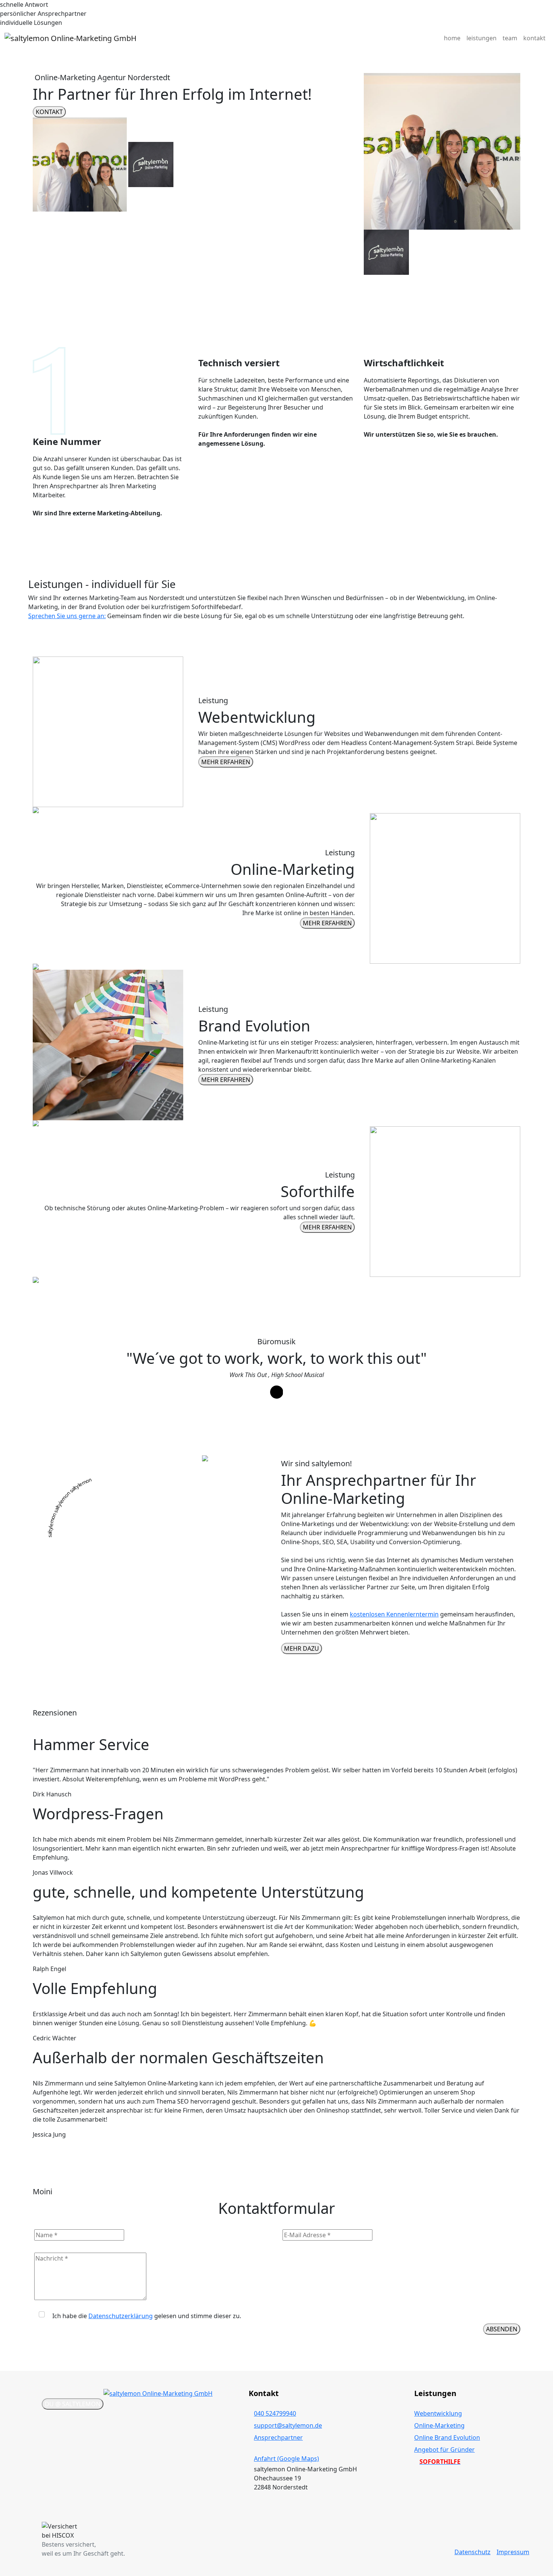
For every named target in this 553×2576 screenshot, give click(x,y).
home (452, 38)
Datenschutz (472, 2552)
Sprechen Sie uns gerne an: (67, 616)
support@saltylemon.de (288, 2425)
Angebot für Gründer (444, 2450)
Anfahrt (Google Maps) (286, 2459)
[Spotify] (277, 1392)
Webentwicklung (438, 2413)
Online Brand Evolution (447, 2437)
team (510, 38)
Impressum (513, 2552)
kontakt (534, 38)
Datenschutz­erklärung (121, 2316)
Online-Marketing (439, 2425)
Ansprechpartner (278, 2437)
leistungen (482, 38)
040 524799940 (275, 2413)
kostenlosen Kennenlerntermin (394, 1614)
